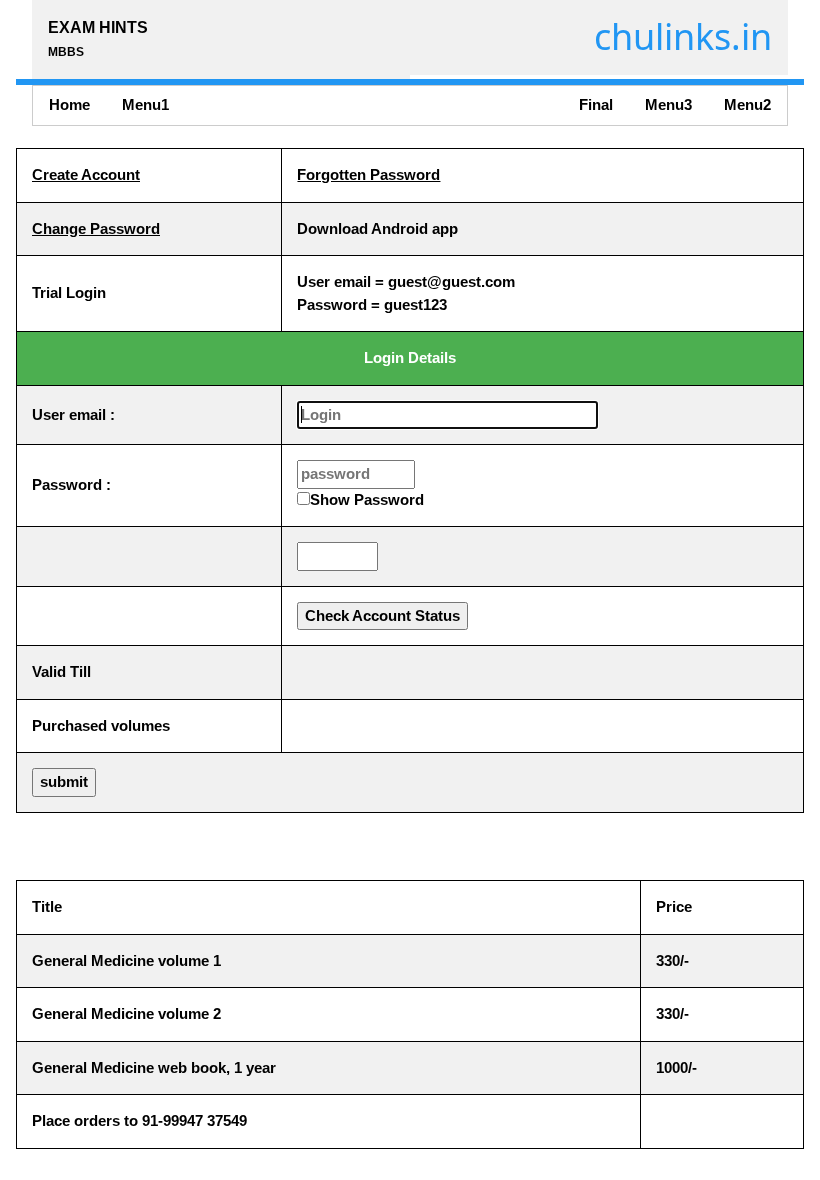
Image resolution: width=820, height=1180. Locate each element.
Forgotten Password (368, 174)
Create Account (86, 174)
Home (69, 104)
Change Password (96, 228)
